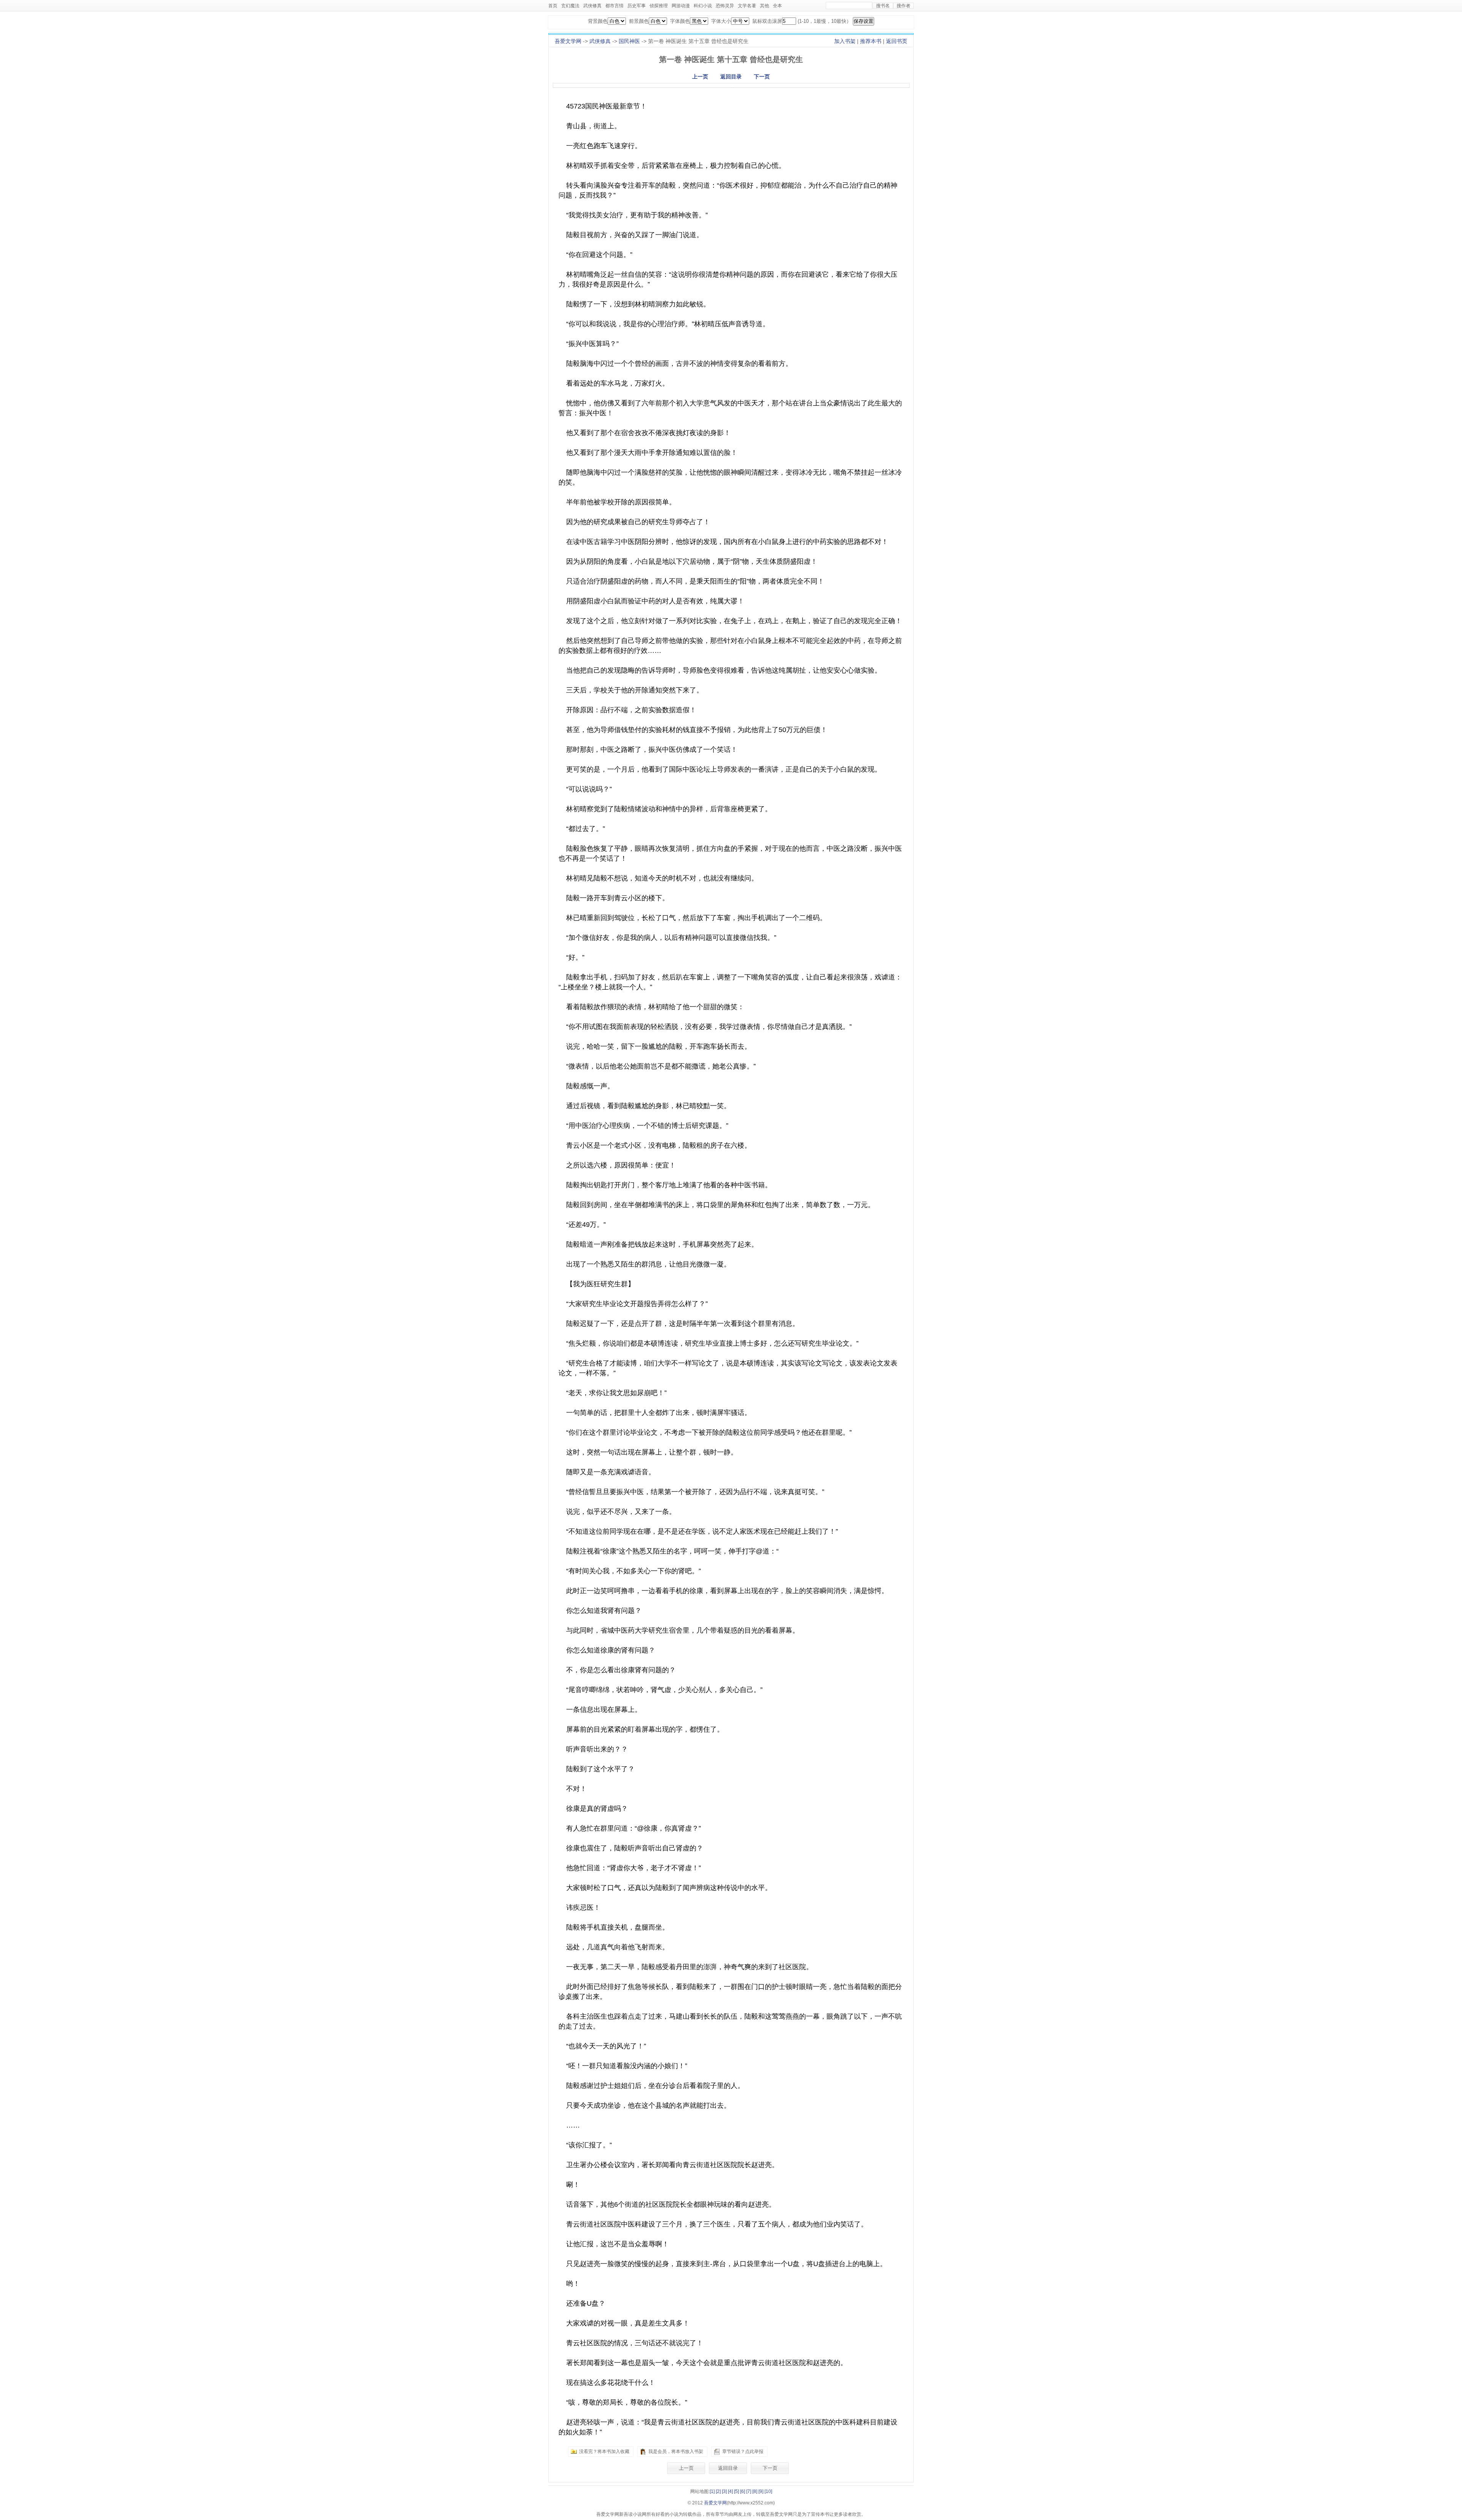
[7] (749, 2491)
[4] (730, 2491)
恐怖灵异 (725, 6)
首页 (553, 6)
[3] (724, 2491)
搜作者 (903, 6)
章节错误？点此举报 (743, 2451)
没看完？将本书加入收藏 (604, 2451)
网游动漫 (681, 6)
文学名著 (747, 6)
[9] (761, 2491)
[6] (743, 2491)
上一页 (700, 77)
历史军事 (637, 6)
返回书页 (897, 41)
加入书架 (845, 41)
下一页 (762, 77)
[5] (737, 2491)
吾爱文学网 (568, 41)
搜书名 (883, 6)
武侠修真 (592, 6)
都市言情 (614, 6)
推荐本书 (871, 41)
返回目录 (731, 77)
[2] (718, 2491)
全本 (777, 6)
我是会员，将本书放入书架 (676, 2451)
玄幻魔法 (570, 6)
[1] (712, 2491)
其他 (765, 6)
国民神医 (629, 41)
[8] (755, 2491)
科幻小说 (703, 6)
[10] (768, 2491)
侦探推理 (659, 6)
